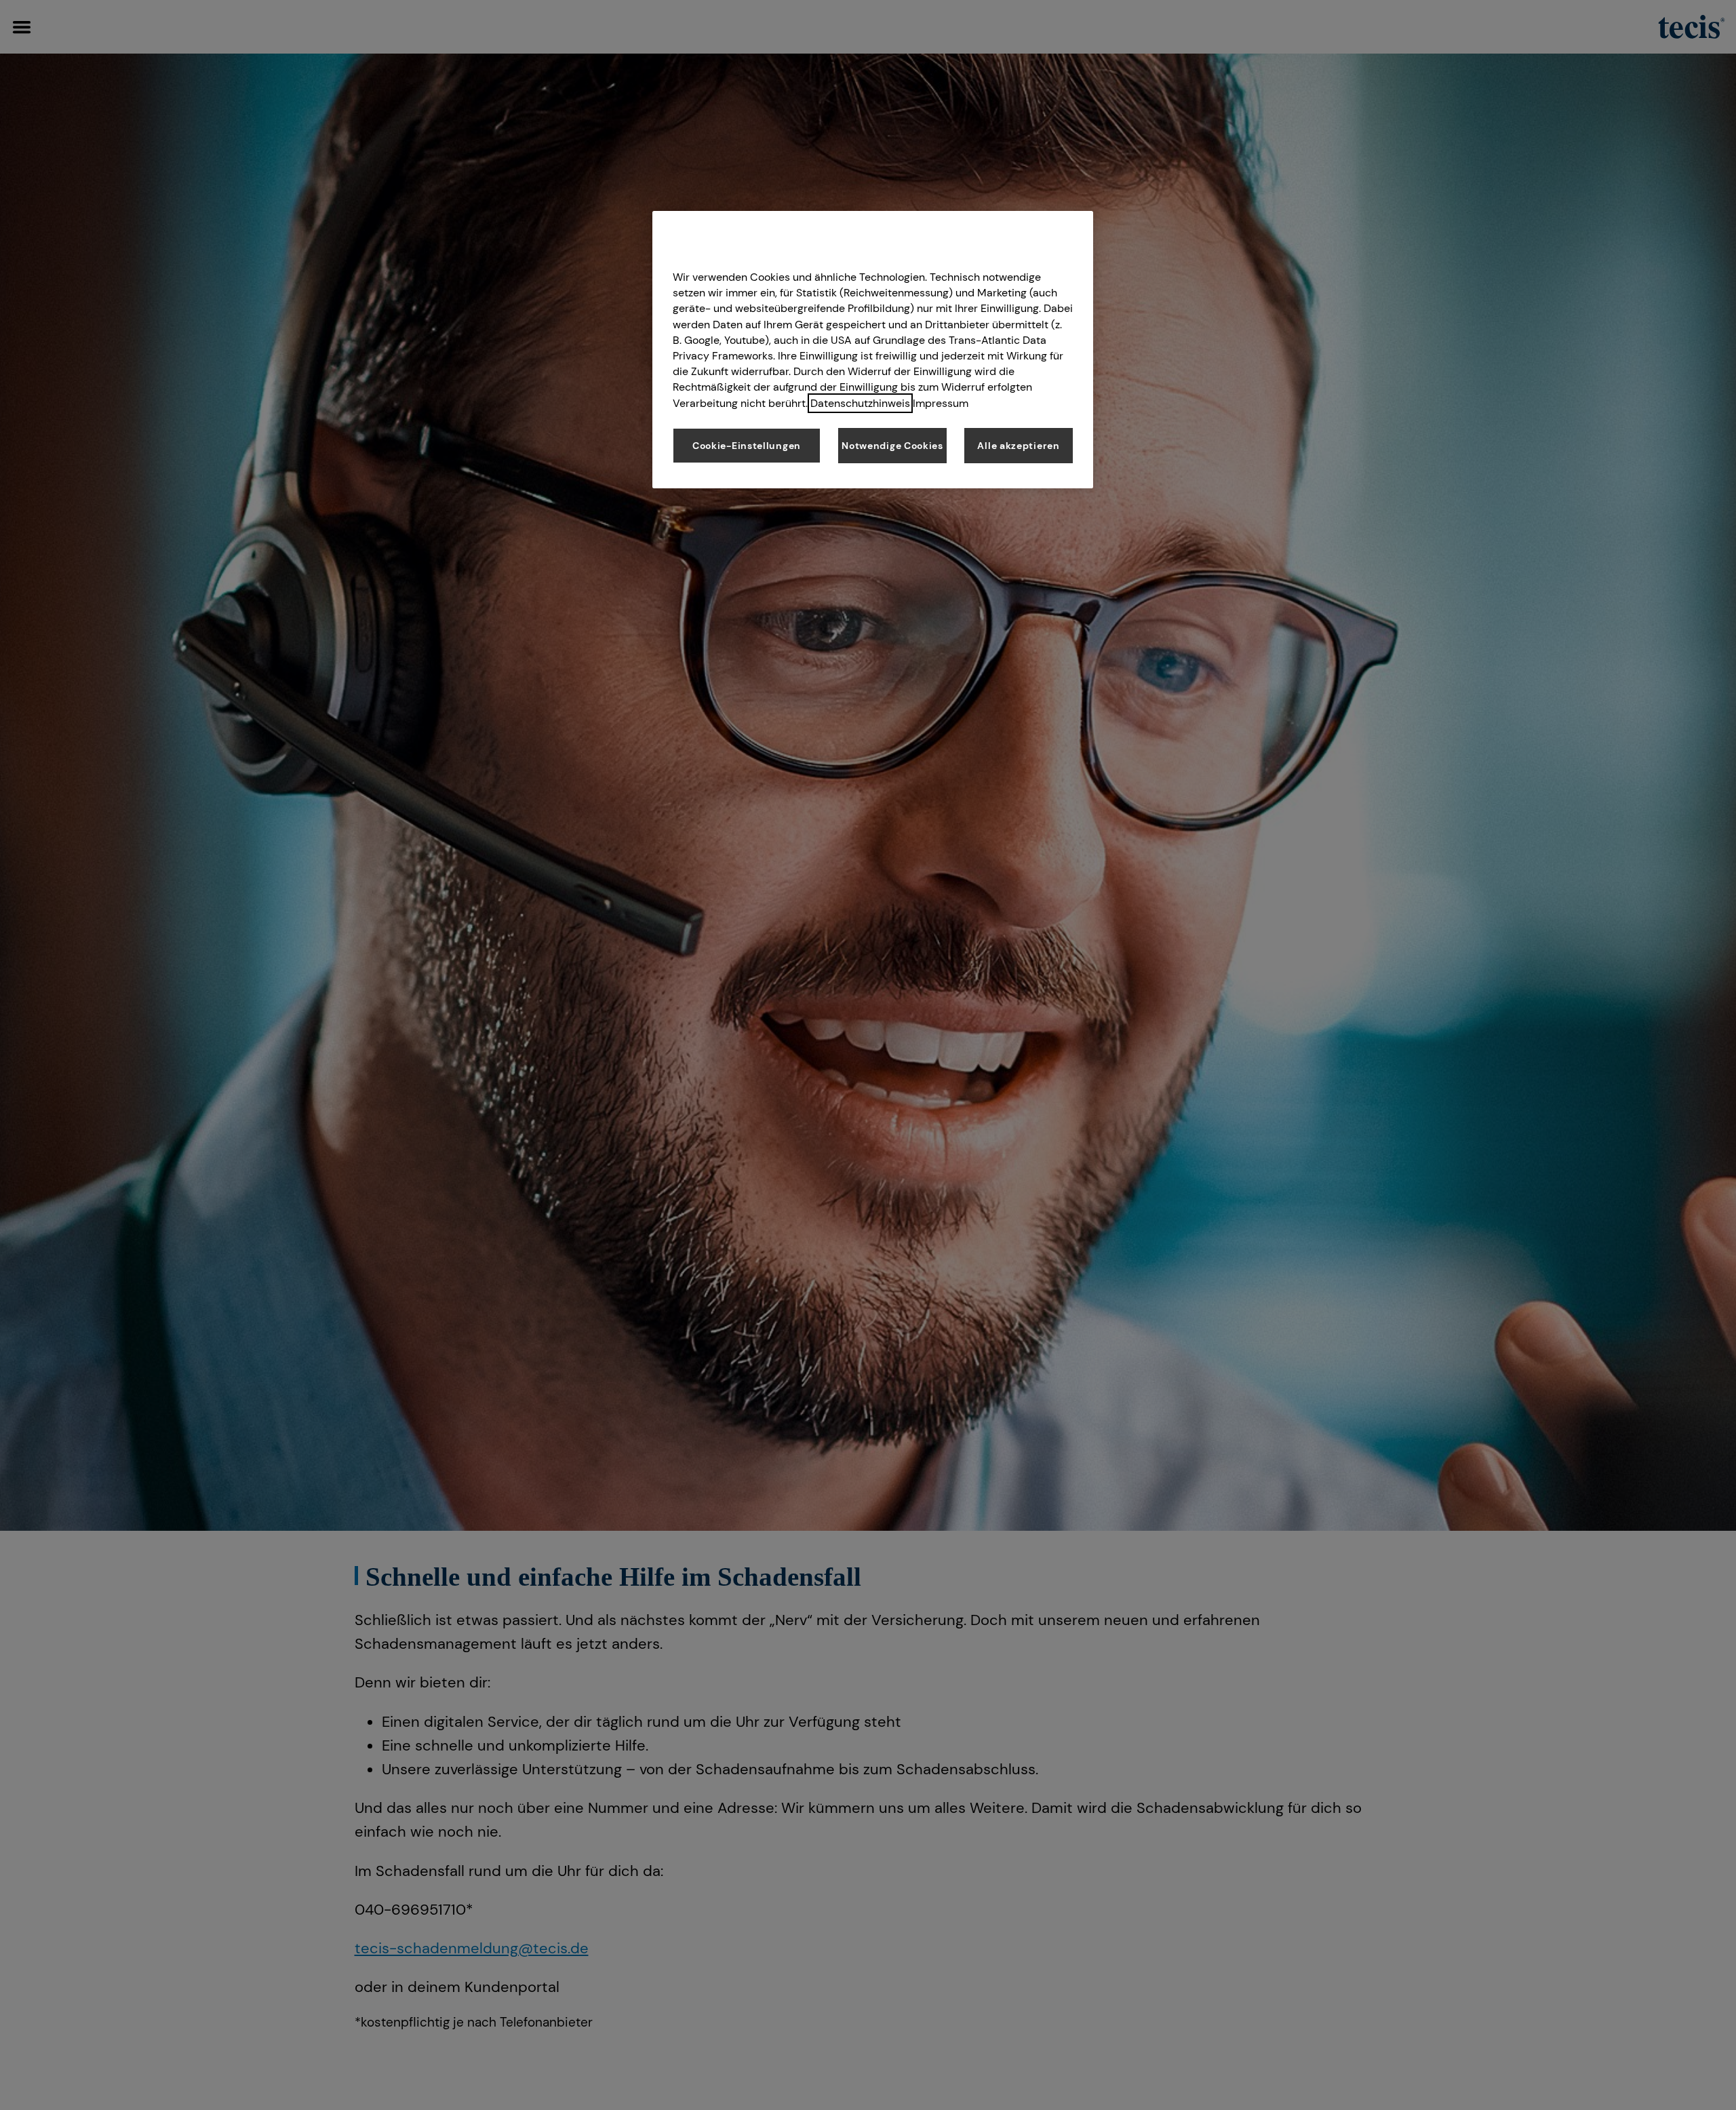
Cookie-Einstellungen (747, 446)
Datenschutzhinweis (860, 403)
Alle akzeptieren (1018, 446)
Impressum (941, 403)
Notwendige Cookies (892, 446)
